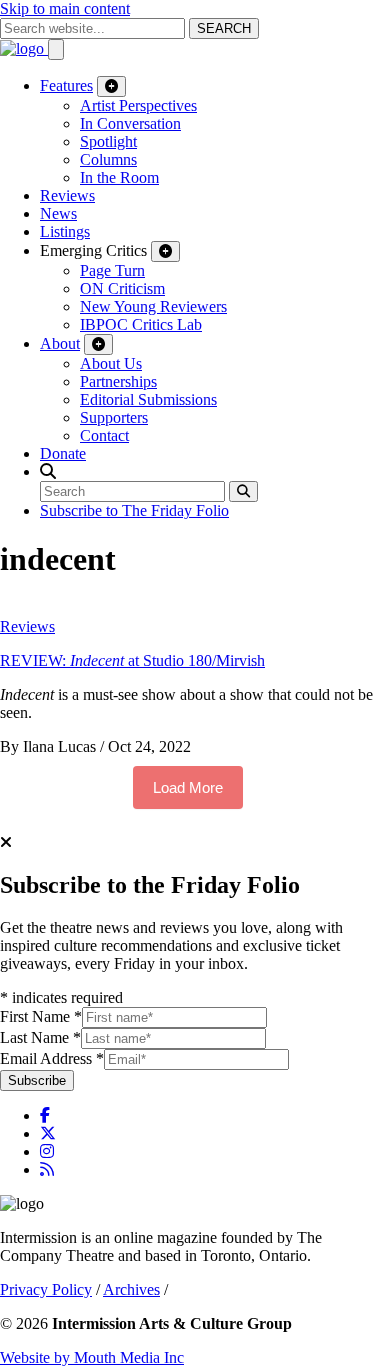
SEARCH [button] (224, 28)
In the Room (119, 177)
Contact (104, 435)
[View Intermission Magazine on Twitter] (48, 1133)
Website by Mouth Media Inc (92, 1357)
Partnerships (118, 381)
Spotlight (108, 141)
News (58, 213)
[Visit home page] (24, 48)
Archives (131, 1289)
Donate (63, 453)
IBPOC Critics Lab (141, 324)
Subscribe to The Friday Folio (134, 510)
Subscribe (37, 1080)
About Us (111, 363)
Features (66, 85)
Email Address (52, 1058)
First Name (41, 1016)
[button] (48, 471)
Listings (65, 231)
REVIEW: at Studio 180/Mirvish (132, 660)
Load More (188, 787)
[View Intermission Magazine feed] (47, 1169)
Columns (108, 159)
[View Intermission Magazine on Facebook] (45, 1115)
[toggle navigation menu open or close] (56, 49)
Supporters (114, 417)
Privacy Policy (46, 1289)
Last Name (40, 1037)
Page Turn (112, 270)
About (60, 343)
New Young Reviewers (153, 306)
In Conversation (130, 123)
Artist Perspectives (138, 105)
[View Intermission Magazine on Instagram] (47, 1151)
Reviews (67, 195)
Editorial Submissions (148, 399)
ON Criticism (122, 288)
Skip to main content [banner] (65, 8)
